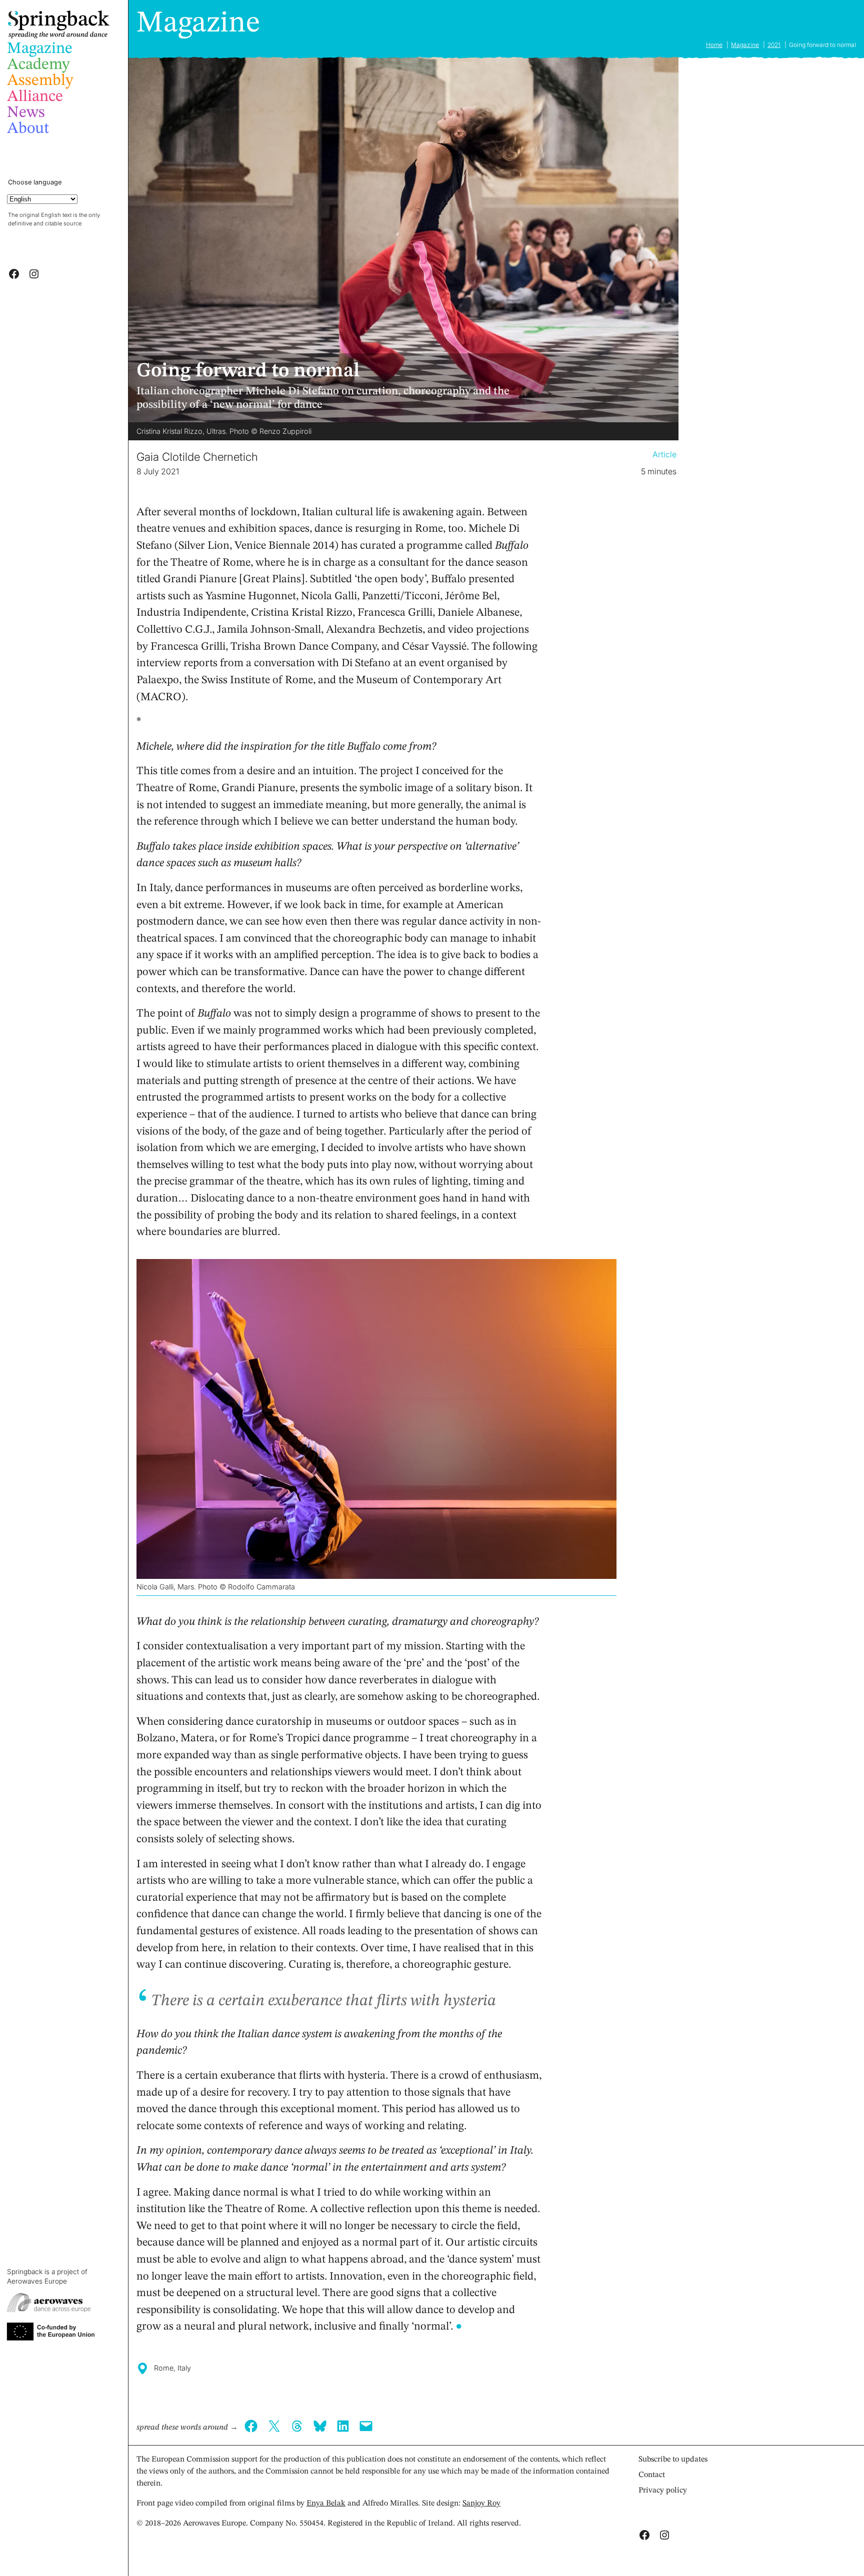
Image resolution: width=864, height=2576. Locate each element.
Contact (652, 2475)
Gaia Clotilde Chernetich (197, 457)
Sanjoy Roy (481, 2504)
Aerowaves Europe (37, 2281)
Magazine (198, 23)
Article (664, 454)
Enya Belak (326, 2504)
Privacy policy (663, 2491)
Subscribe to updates (673, 2460)
